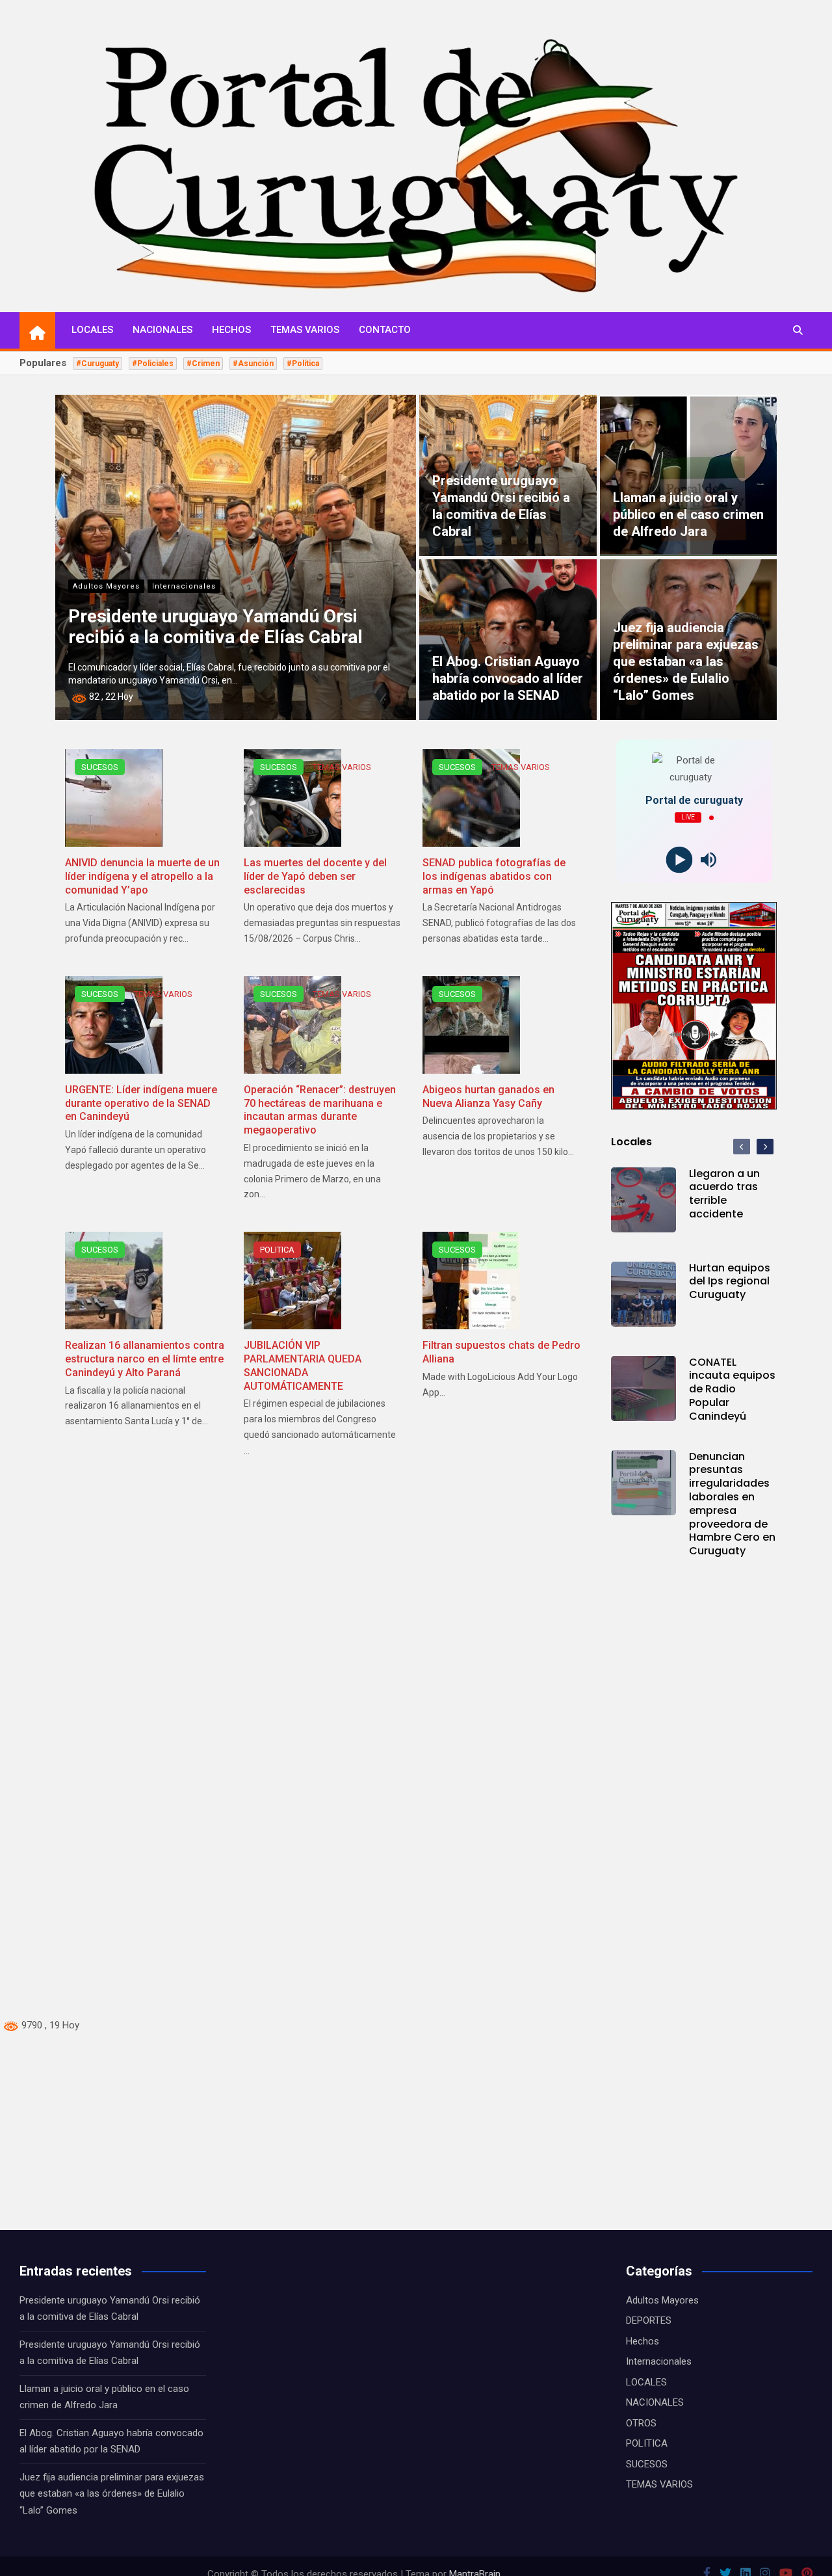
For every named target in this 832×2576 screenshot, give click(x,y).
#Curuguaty (97, 364)
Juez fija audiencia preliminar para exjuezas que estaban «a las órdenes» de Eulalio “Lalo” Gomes (686, 661)
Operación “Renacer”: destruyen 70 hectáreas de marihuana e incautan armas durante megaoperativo (320, 1110)
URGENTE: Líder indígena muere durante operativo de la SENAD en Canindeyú (141, 1103)
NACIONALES (162, 330)
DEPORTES (649, 2320)
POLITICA (277, 1250)
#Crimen (203, 364)
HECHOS (231, 330)
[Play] (680, 860)
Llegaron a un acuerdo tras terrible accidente (724, 1194)
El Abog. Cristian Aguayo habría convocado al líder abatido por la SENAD (508, 678)
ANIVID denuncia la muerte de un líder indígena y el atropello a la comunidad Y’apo (142, 876)
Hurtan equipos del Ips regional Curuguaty (730, 1281)
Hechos (643, 2341)
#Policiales (153, 364)
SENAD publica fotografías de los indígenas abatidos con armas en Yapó (494, 876)
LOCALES (92, 330)
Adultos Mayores (106, 586)
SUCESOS (100, 767)
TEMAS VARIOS (305, 330)
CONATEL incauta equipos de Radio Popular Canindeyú (732, 1389)
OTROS (641, 2423)
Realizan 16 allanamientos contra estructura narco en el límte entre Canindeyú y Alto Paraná (145, 1359)
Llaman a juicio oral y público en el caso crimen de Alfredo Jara (688, 514)
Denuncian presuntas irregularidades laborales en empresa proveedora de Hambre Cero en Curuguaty (732, 1504)
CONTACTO (385, 330)
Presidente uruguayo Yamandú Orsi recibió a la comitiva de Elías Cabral (215, 627)
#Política (303, 364)
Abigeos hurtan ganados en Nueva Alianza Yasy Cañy (488, 1096)
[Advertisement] (390, 1819)
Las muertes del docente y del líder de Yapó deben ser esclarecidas (315, 876)
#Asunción (253, 364)
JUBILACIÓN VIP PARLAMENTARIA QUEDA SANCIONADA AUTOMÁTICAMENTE (303, 1365)
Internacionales (184, 586)
